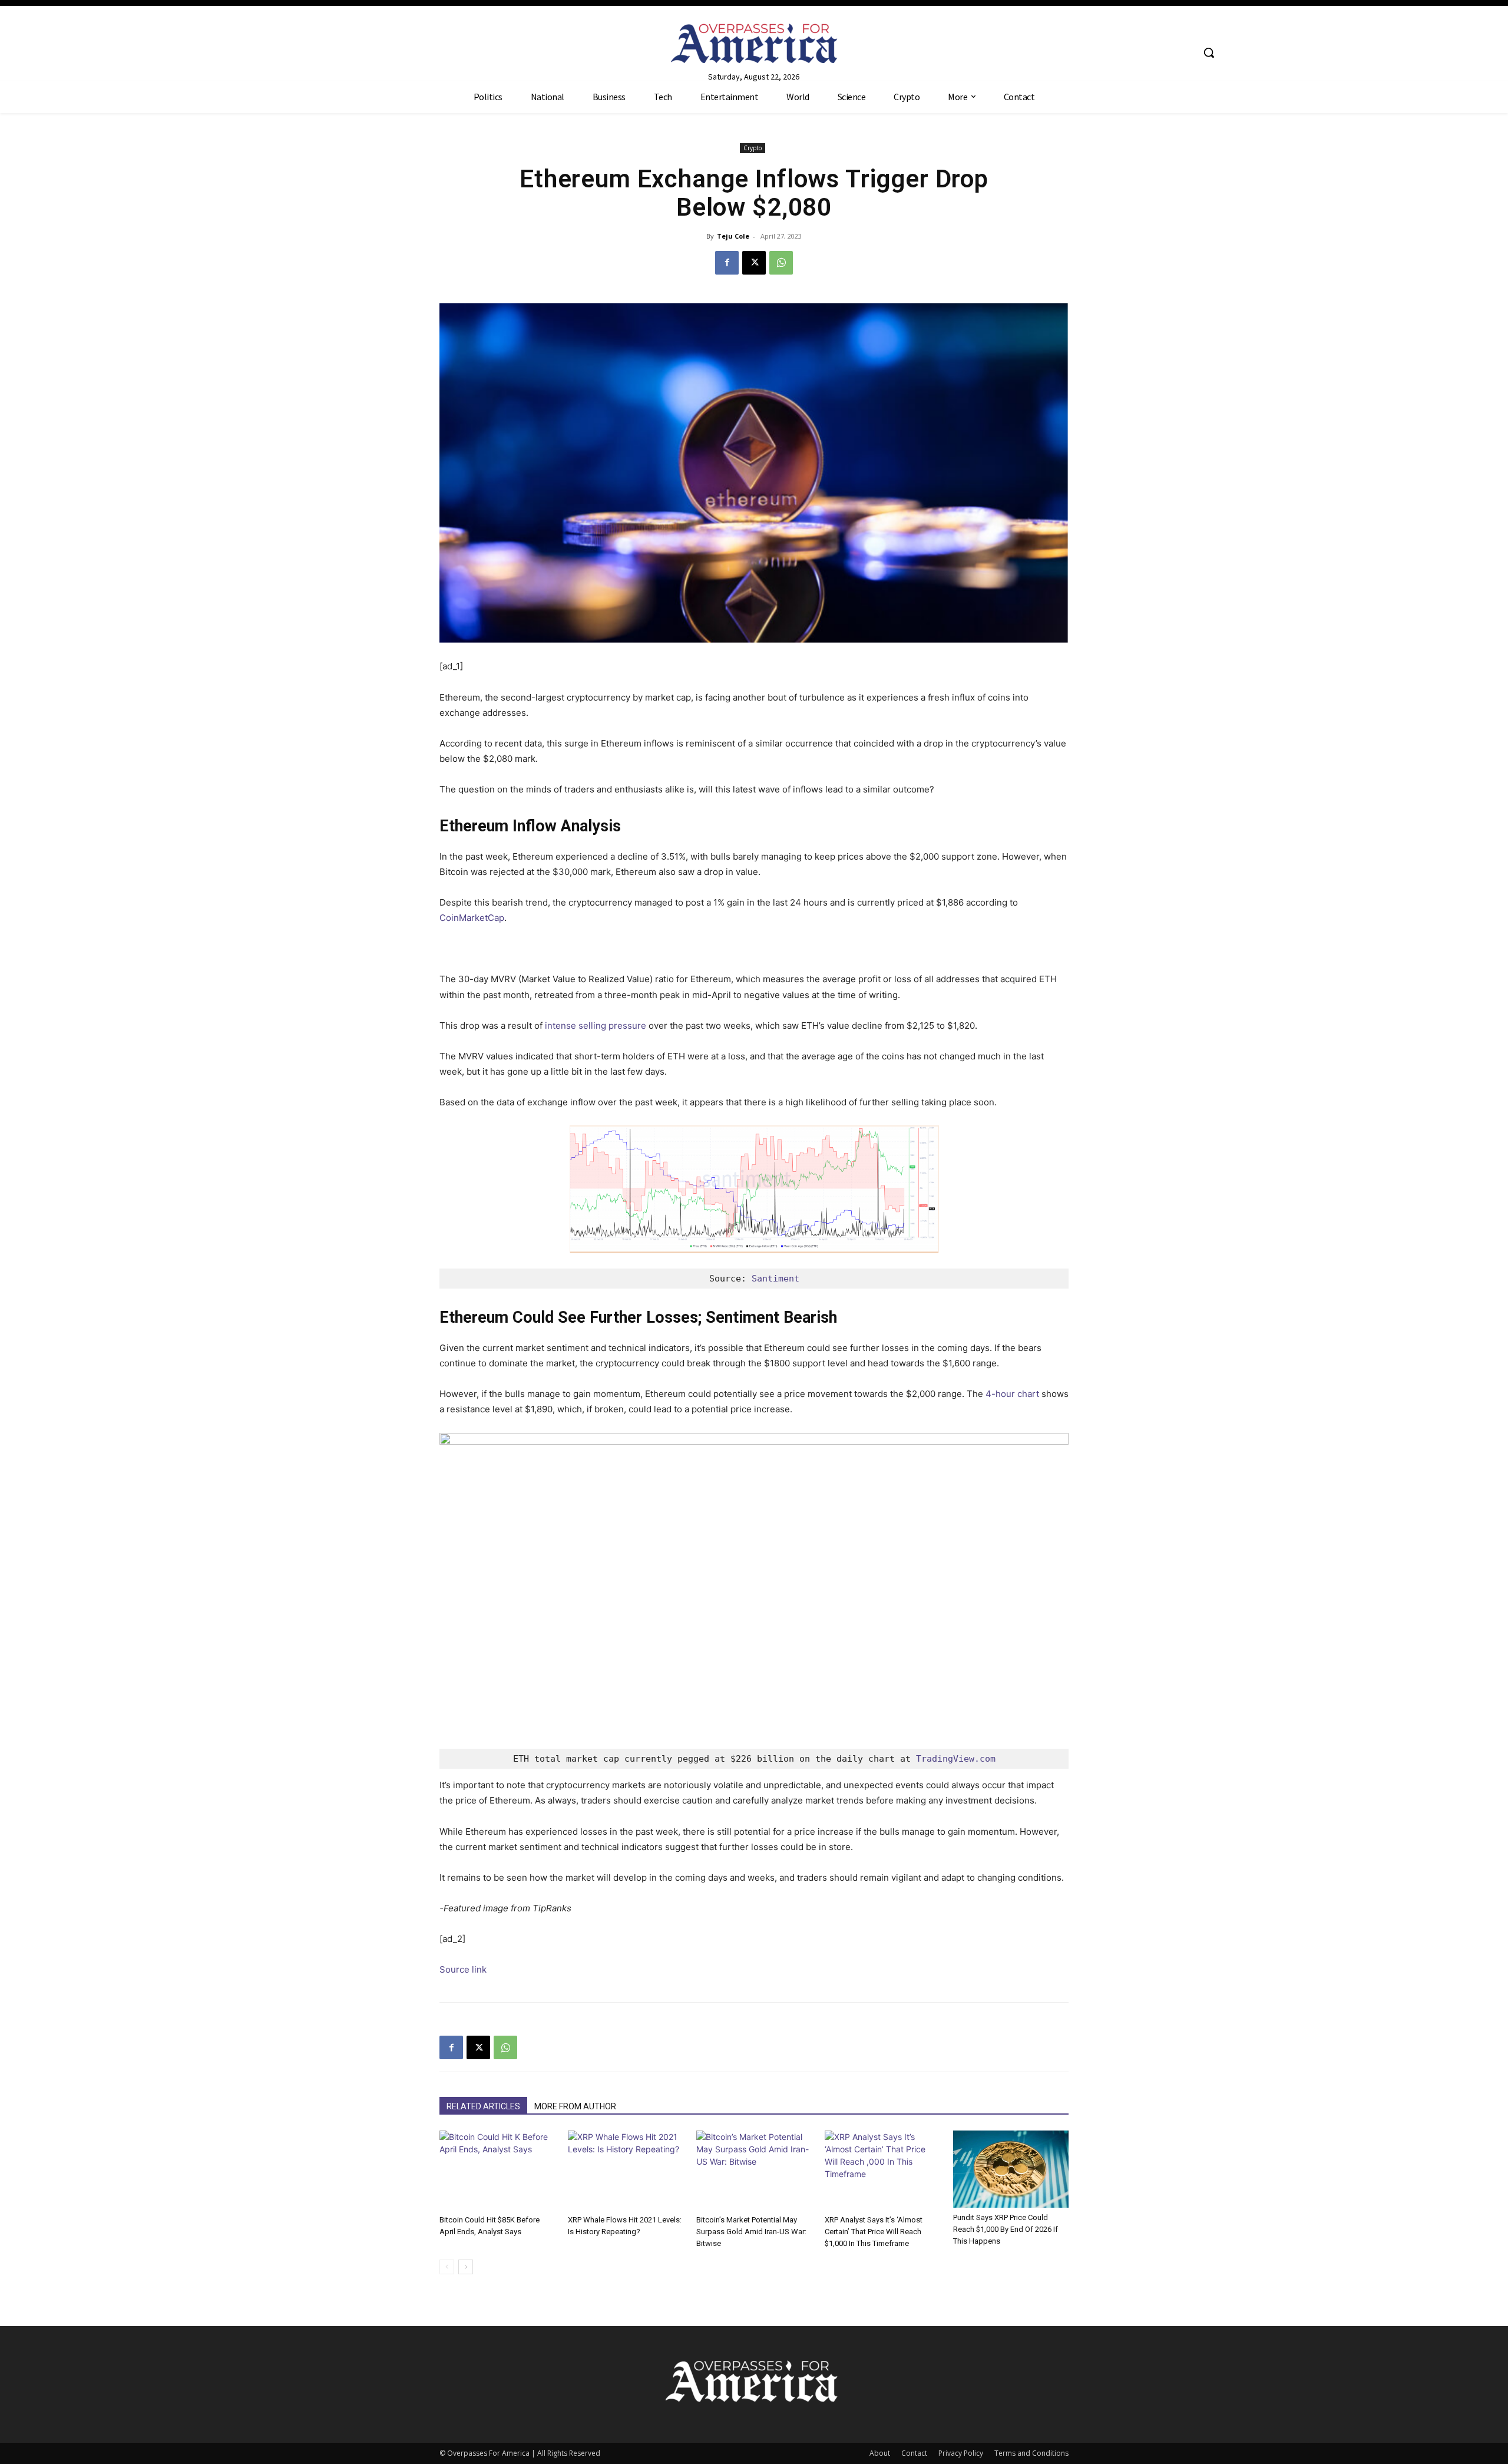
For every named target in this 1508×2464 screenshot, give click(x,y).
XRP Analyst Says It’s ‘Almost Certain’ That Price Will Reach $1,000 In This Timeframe (874, 2232)
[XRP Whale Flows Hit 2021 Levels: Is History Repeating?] (626, 2170)
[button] (1209, 52)
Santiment (776, 1279)
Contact (914, 2453)
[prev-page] (447, 2267)
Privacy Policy (961, 2453)
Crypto (753, 148)
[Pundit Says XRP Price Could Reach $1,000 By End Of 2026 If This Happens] (1011, 2169)
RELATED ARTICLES (483, 2106)
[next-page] (466, 2267)
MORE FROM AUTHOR (575, 2106)
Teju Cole (733, 236)
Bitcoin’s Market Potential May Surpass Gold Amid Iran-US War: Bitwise (751, 2232)
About (880, 2453)
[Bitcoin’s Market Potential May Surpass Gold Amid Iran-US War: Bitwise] (754, 2170)
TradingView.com (956, 1759)
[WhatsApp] (781, 263)
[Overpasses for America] (754, 43)
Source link (463, 1969)
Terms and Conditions (1031, 2453)
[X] (754, 263)
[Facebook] (727, 263)
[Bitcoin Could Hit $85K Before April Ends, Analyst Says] (497, 2170)
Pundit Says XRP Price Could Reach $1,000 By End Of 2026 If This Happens (1006, 2229)
